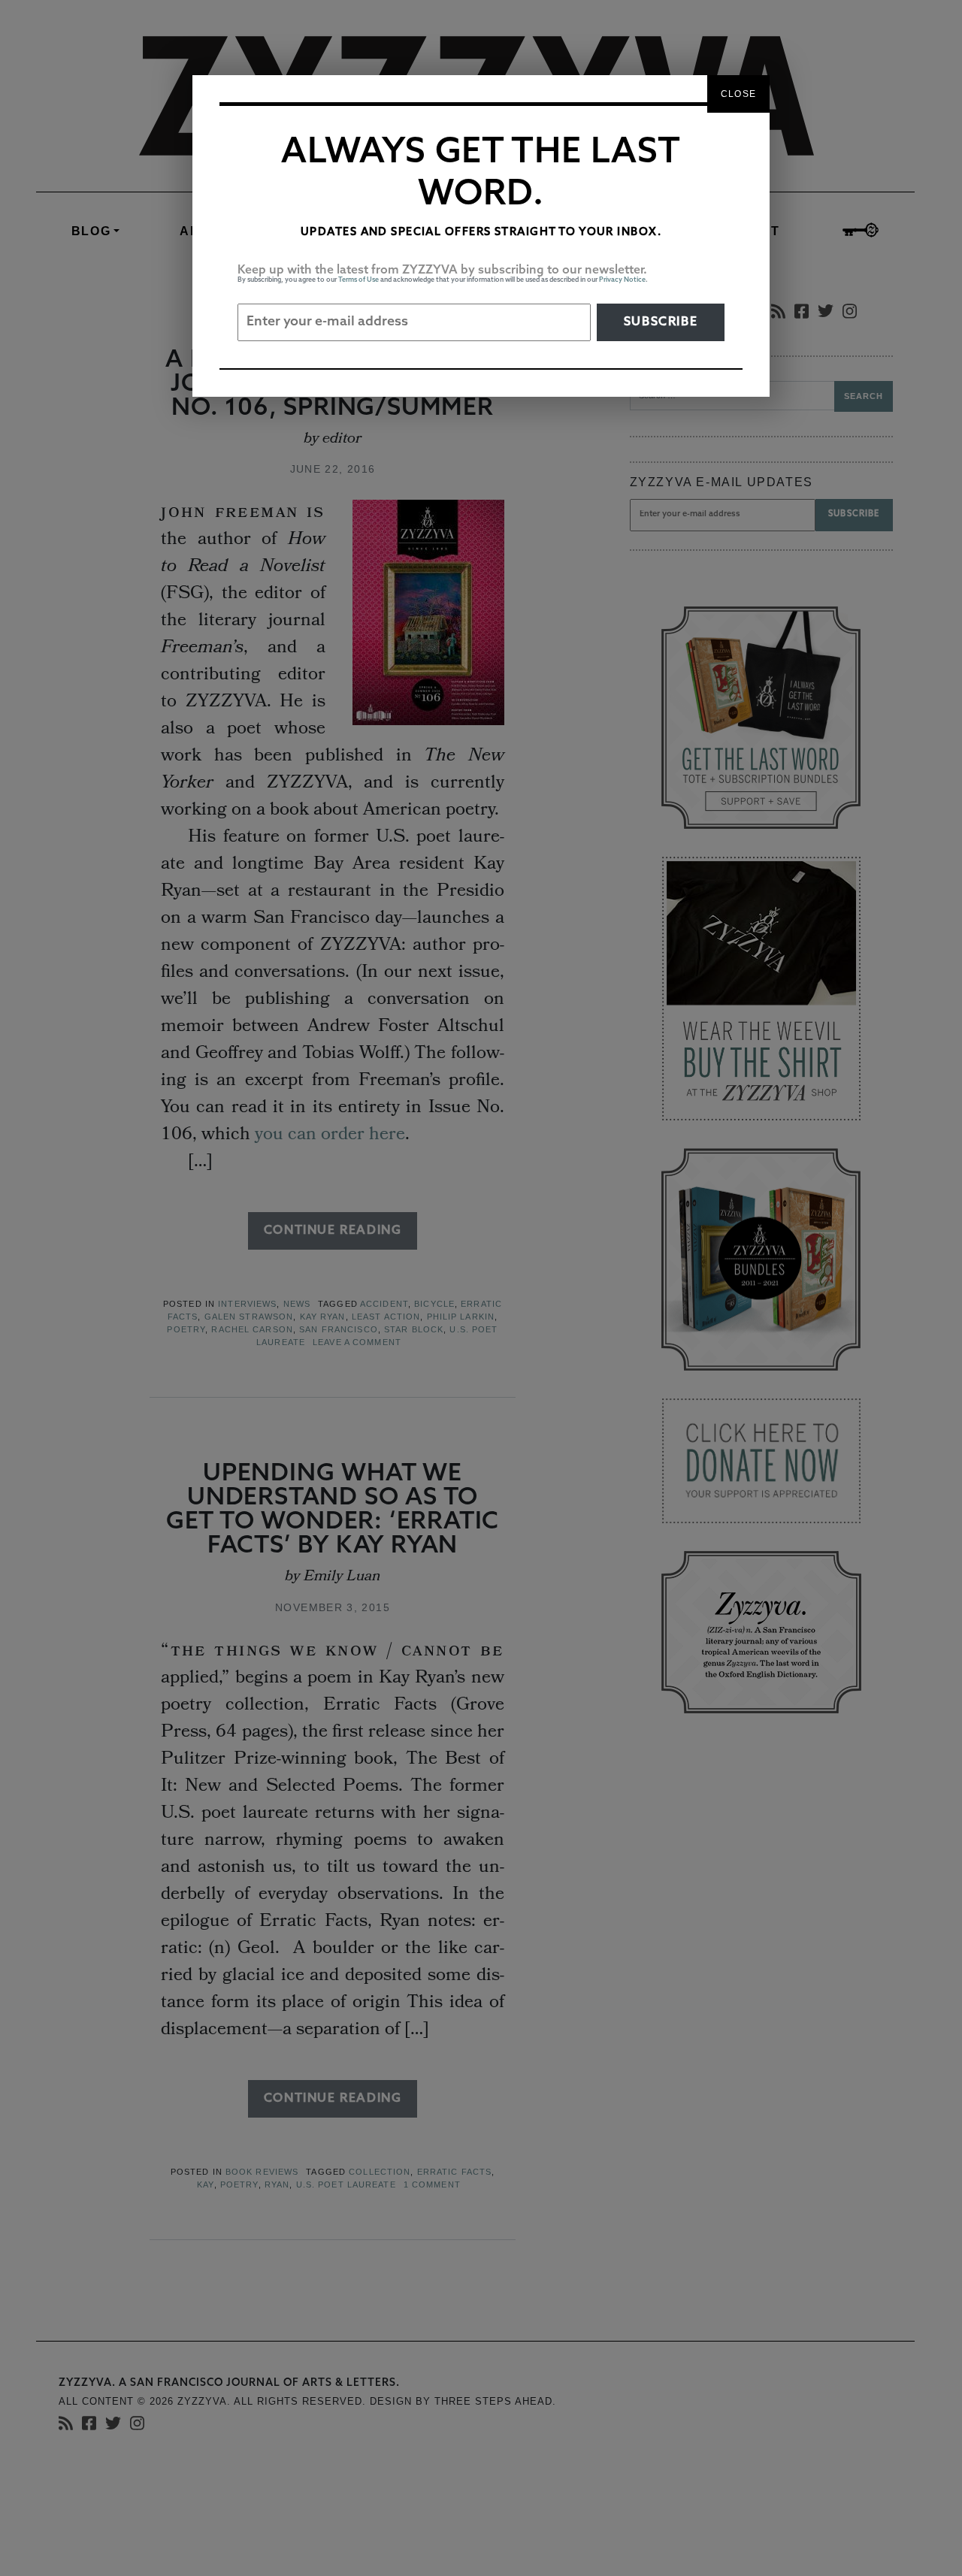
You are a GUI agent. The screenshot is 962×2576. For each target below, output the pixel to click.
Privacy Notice (622, 280)
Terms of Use (358, 280)
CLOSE (738, 94)
